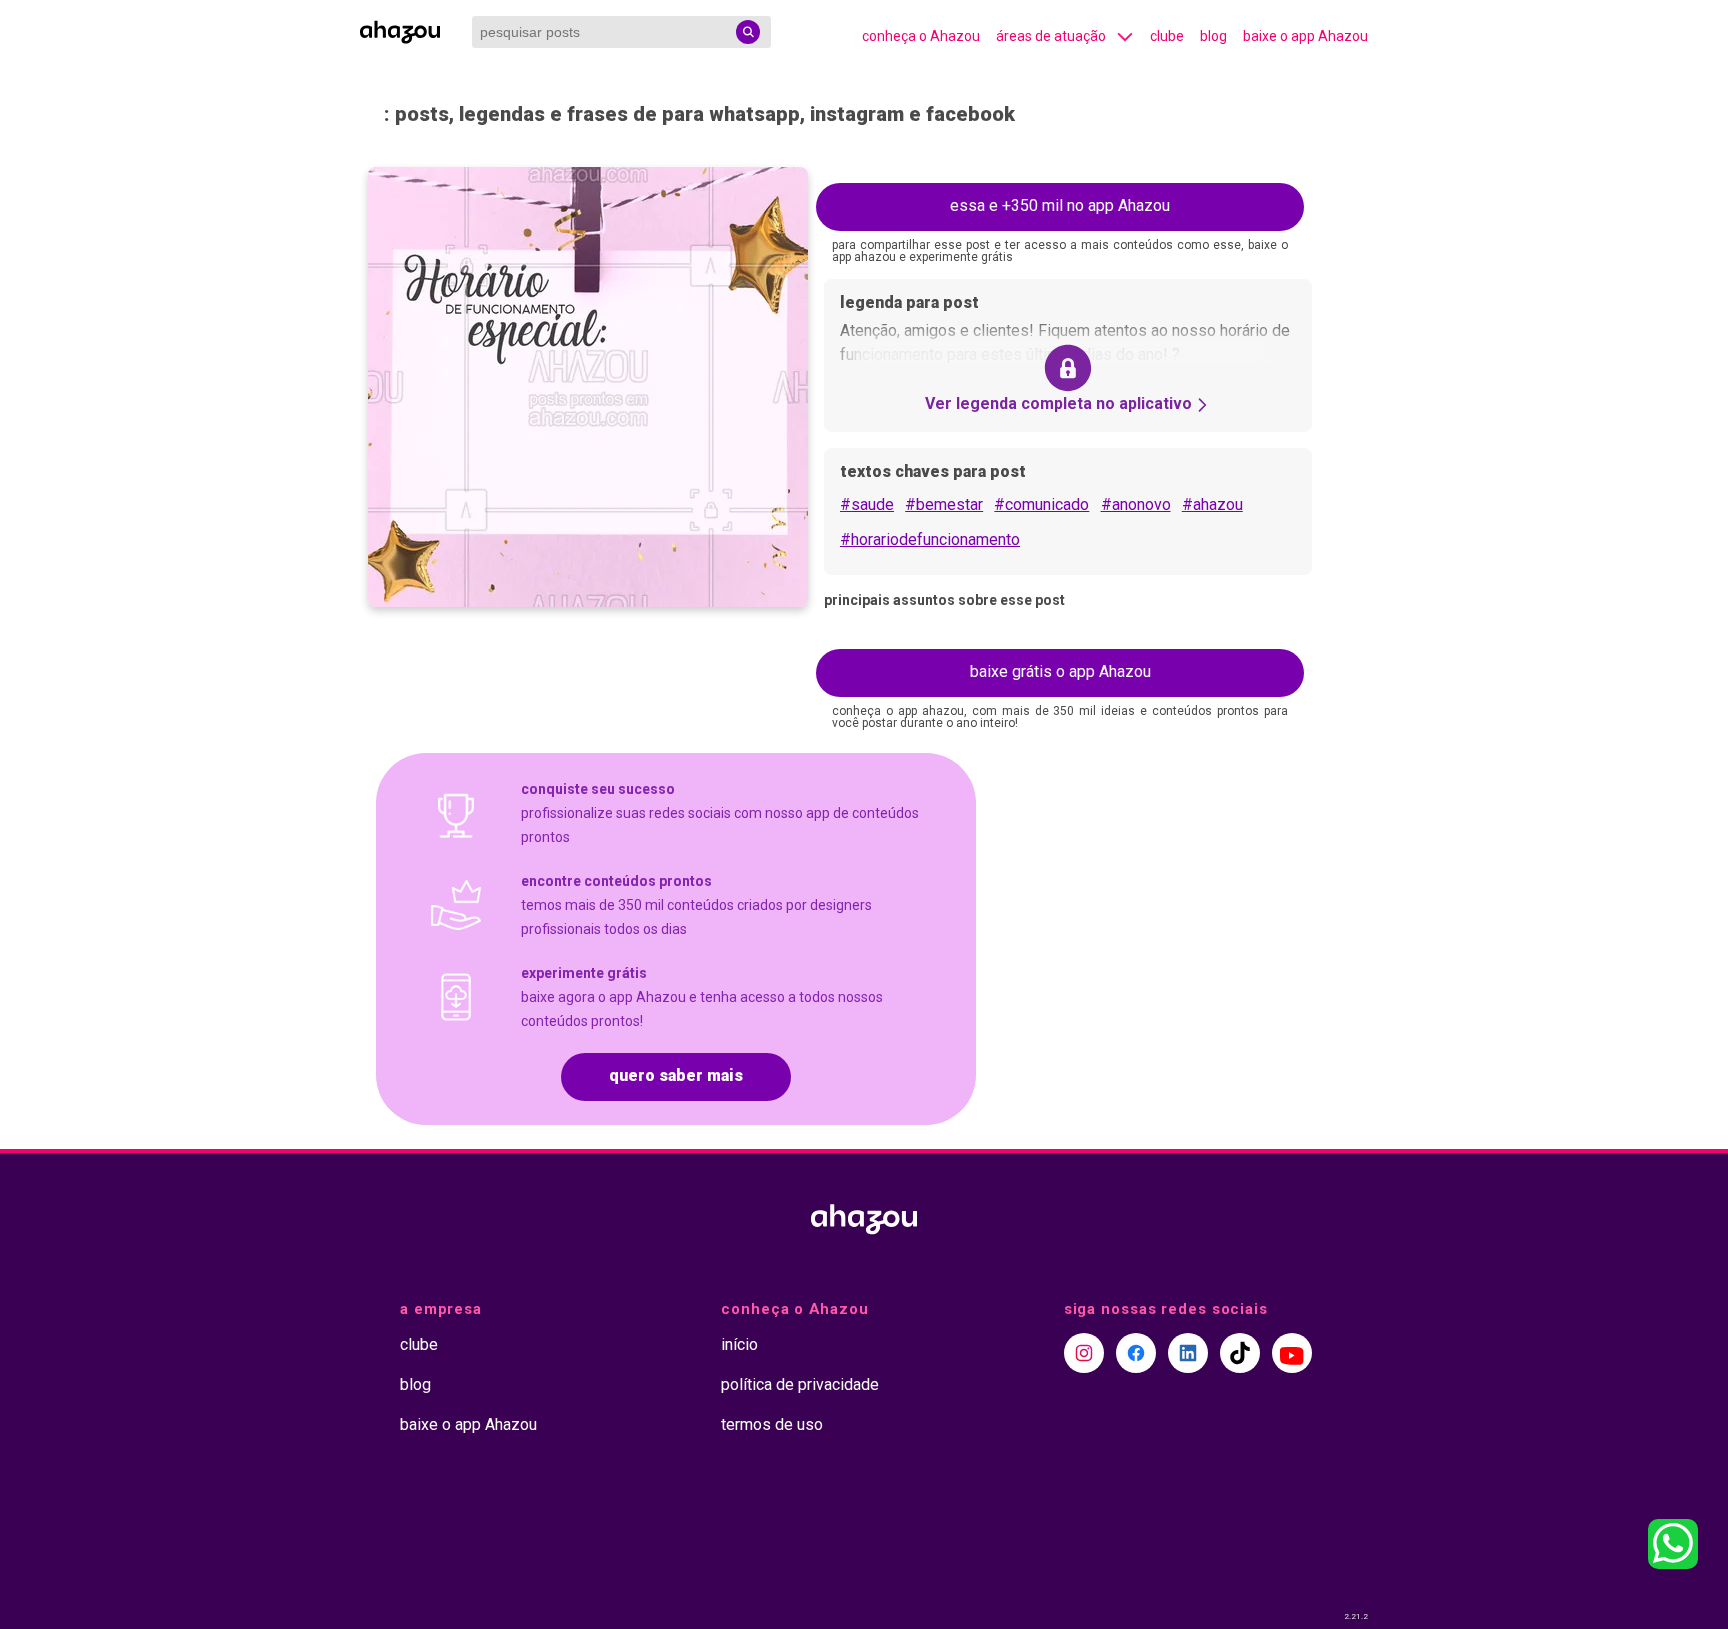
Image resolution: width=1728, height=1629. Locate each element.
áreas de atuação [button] (1051, 36)
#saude (867, 504)
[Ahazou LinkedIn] (1188, 1353)
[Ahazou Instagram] (1084, 1353)
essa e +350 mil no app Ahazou (1060, 205)
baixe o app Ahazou (1305, 36)
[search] (748, 32)
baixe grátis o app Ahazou (1060, 671)
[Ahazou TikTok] (1240, 1353)
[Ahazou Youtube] (1292, 1353)
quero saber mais (676, 1075)
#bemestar (944, 504)
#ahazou (1212, 504)
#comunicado (1041, 504)
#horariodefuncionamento (930, 539)
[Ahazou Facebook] (1136, 1353)
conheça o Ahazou (921, 36)
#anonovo (1136, 504)
